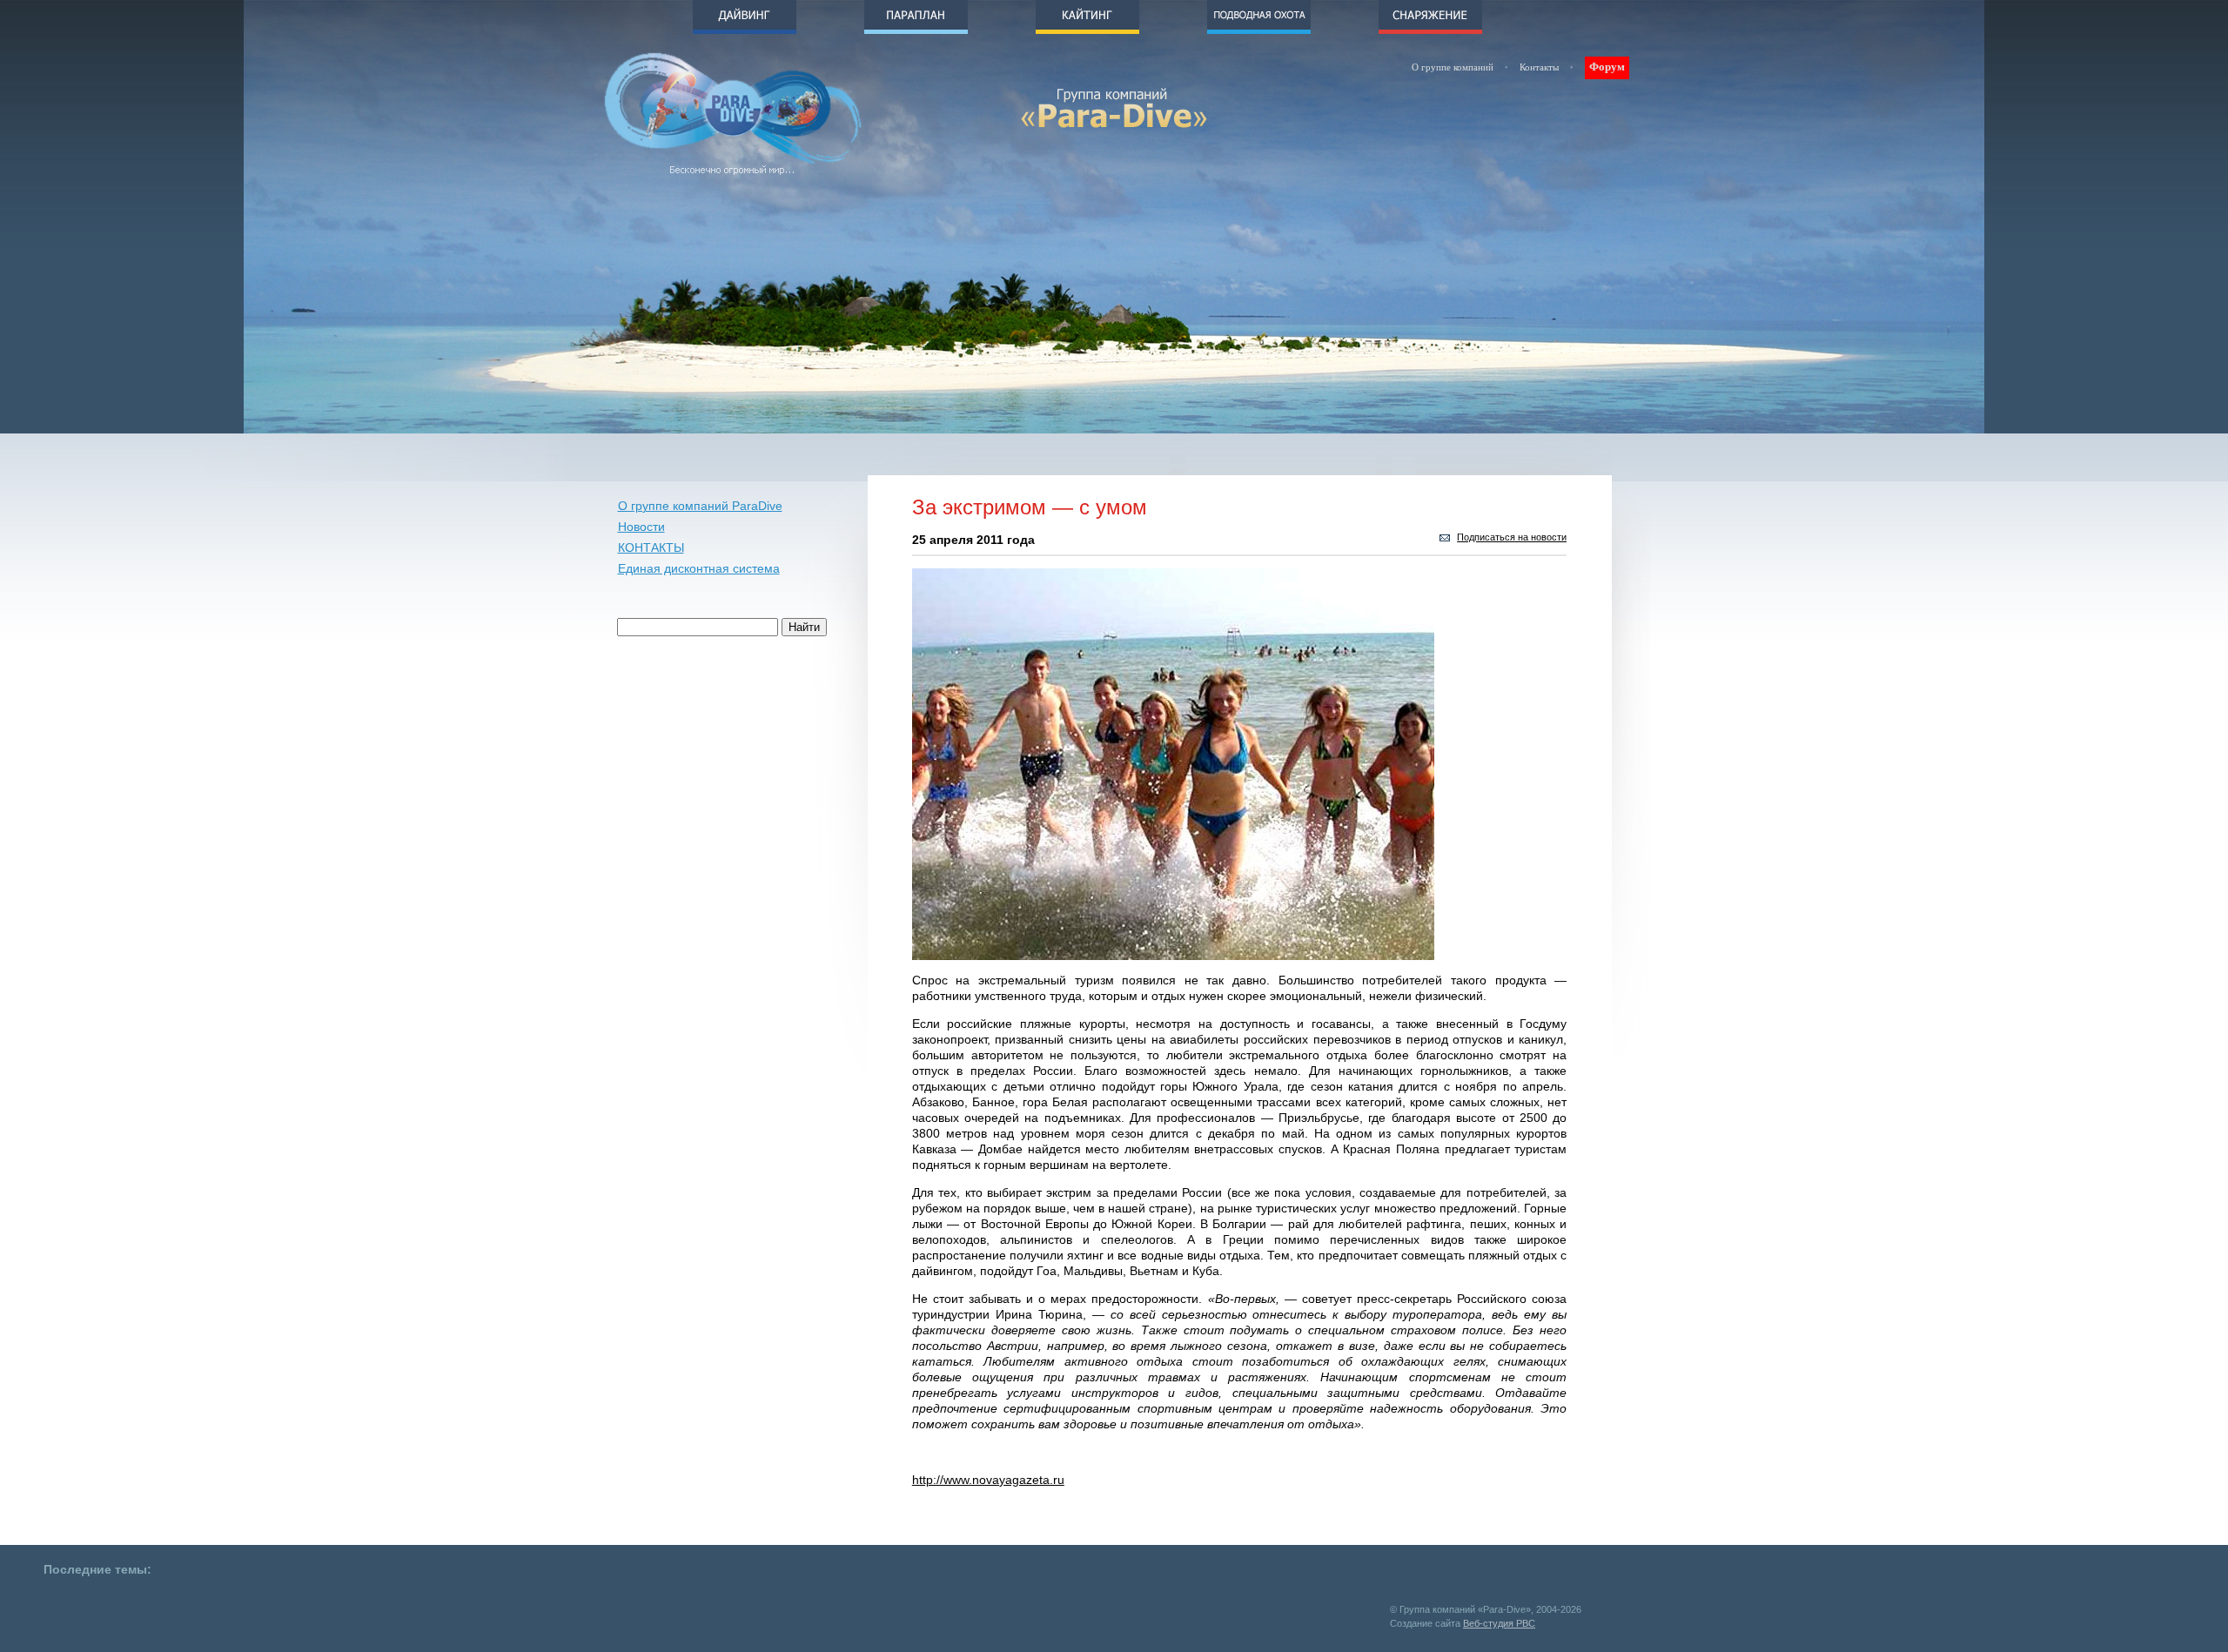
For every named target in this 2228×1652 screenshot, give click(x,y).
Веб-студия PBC (1499, 1623)
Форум (1607, 67)
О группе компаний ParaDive (700, 506)
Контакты (1539, 67)
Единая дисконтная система (699, 568)
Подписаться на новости (1512, 537)
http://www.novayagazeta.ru (988, 1480)
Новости (641, 527)
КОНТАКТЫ (651, 547)
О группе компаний (1453, 67)
